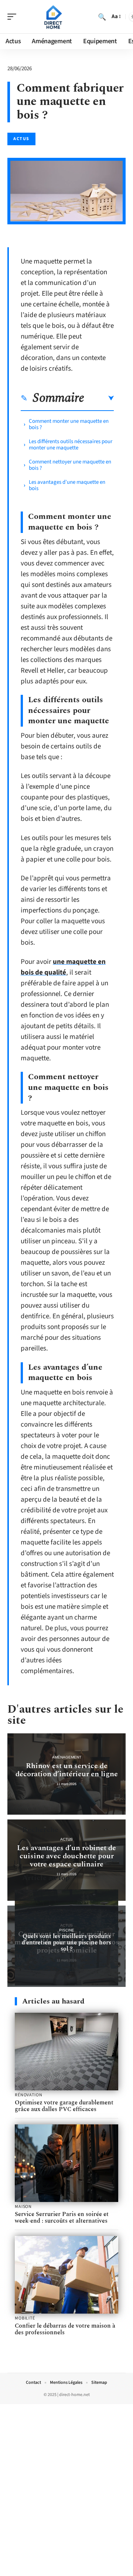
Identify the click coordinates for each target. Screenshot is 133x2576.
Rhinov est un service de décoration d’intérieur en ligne (67, 1770)
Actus (21, 139)
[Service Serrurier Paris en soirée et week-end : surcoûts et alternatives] (66, 2163)
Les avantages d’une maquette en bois (67, 485)
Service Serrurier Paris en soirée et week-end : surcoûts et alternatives (62, 2218)
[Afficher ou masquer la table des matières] (99, 398)
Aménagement (67, 1757)
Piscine (67, 1930)
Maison (23, 2207)
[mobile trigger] (14, 17)
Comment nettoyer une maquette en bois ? (70, 465)
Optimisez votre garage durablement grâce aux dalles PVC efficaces (64, 2106)
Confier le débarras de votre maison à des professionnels (65, 2329)
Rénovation (28, 2095)
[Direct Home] (53, 17)
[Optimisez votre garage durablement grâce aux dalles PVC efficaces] (66, 2052)
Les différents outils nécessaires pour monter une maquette (71, 445)
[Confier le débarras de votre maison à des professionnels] (66, 2275)
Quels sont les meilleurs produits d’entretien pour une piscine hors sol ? (66, 1943)
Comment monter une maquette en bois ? (69, 424)
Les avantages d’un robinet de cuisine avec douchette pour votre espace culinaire (66, 1856)
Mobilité (25, 2318)
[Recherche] (102, 17)
